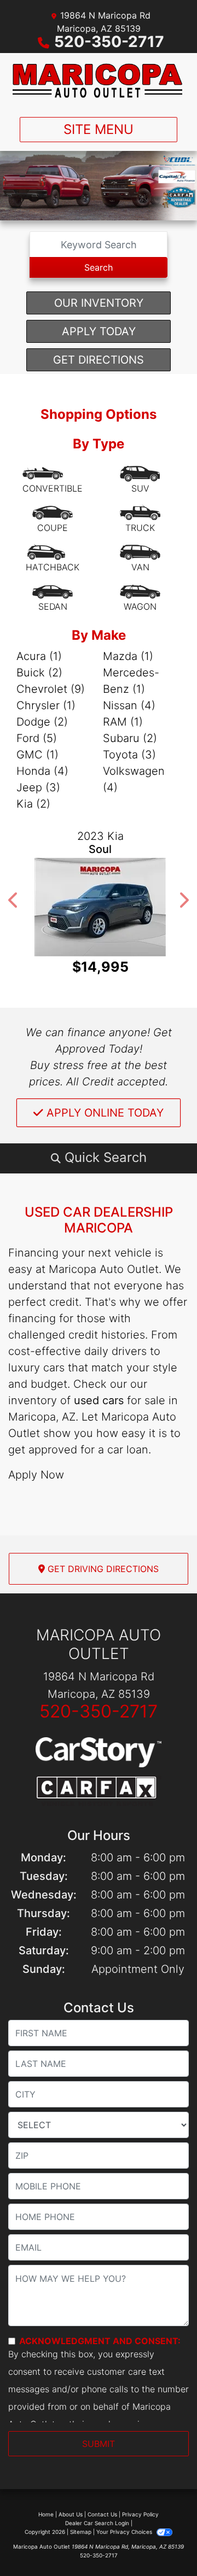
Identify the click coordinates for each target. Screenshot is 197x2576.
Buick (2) (39, 673)
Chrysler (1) (46, 705)
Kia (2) (33, 804)
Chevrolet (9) (51, 689)
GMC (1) (37, 755)
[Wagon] (140, 598)
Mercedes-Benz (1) (131, 681)
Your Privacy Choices (125, 2532)
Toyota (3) (129, 755)
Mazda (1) (128, 656)
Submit (99, 2444)
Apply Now (36, 1475)
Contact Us (102, 2514)
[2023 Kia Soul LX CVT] (99, 907)
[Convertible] (53, 480)
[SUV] (140, 480)
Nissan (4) (129, 705)
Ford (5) (37, 738)
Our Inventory (99, 303)
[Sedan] (53, 598)
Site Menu (99, 129)
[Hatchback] (53, 559)
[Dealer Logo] (99, 81)
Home (46, 2514)
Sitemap (81, 2532)
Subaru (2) (130, 738)
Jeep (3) (38, 787)
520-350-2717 (109, 42)
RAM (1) (123, 722)
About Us (71, 2514)
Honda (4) (42, 771)
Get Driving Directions (102, 1569)
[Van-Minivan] (140, 559)
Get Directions (99, 360)
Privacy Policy (140, 2514)
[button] (14, 900)
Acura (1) (39, 656)
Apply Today (99, 331)
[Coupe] (53, 519)
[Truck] (140, 519)
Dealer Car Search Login (97, 2523)
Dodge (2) (42, 722)
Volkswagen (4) (134, 779)
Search (99, 267)
